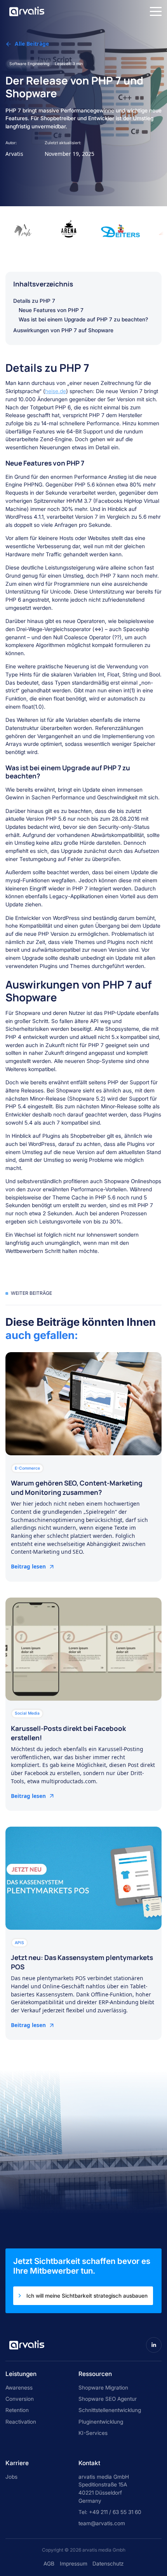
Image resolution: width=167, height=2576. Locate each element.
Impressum (74, 2564)
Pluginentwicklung (101, 2422)
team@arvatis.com (102, 2523)
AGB (49, 2564)
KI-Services (93, 2433)
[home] (25, 11)
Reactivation (21, 2422)
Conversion (20, 2399)
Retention (17, 2410)
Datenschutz (108, 2564)
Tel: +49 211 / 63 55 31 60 (110, 2512)
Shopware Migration (103, 2388)
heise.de (56, 391)
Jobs (11, 2477)
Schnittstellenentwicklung (110, 2410)
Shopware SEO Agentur (108, 2399)
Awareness (19, 2388)
